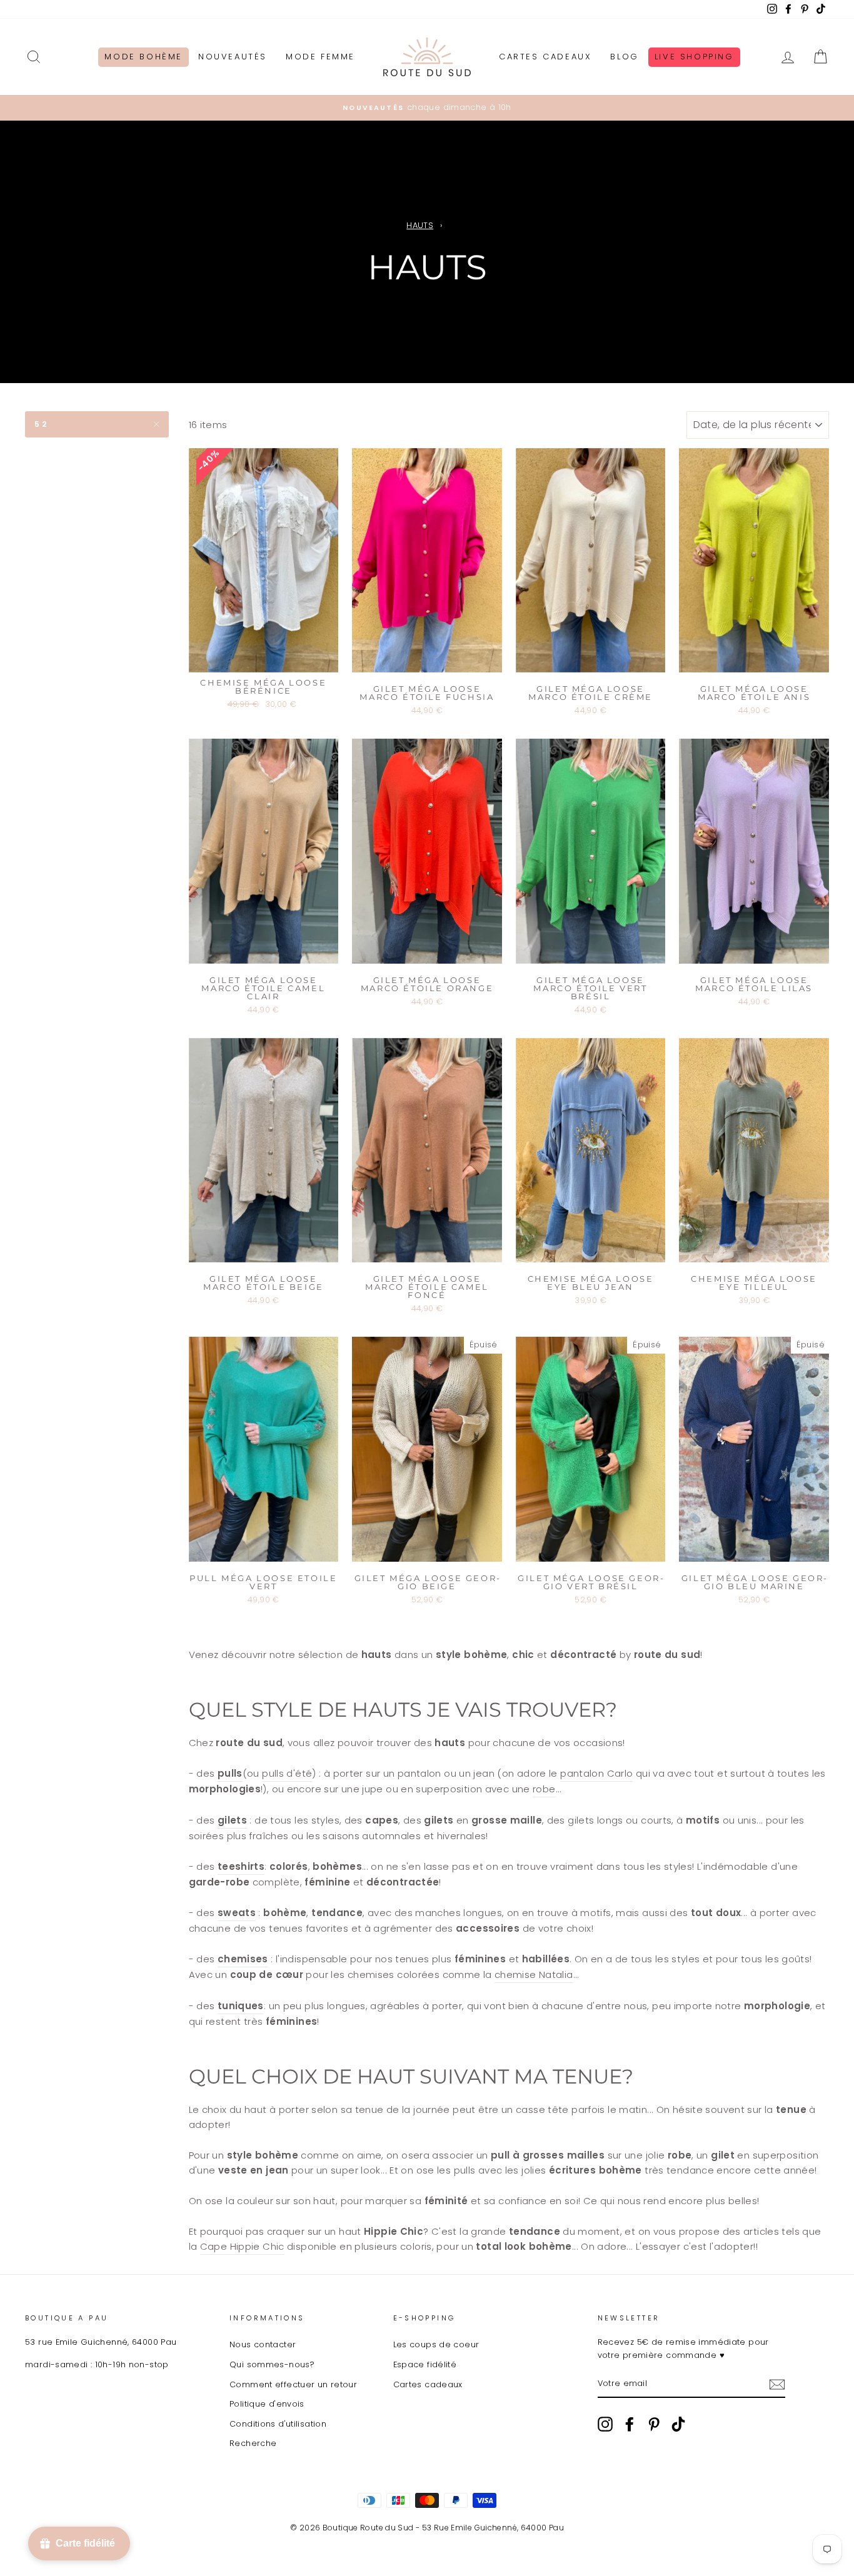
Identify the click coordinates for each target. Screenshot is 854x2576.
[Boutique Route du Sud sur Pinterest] (654, 2424)
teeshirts (241, 1866)
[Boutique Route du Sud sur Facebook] (630, 2424)
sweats (237, 1913)
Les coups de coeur (436, 2344)
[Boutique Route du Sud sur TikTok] (678, 2424)
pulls (230, 1773)
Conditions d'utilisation (278, 2424)
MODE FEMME (320, 57)
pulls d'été (287, 1773)
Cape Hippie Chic (242, 2246)
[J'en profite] (777, 2384)
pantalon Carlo (596, 1773)
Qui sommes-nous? (272, 2364)
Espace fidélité (425, 2364)
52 (41, 424)
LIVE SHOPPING (694, 57)
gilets (232, 1820)
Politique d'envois (267, 2404)
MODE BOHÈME (143, 57)
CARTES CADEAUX (545, 57)
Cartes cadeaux (428, 2384)
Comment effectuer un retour (293, 2384)
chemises (243, 1959)
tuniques (241, 2006)
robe (544, 1789)
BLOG (624, 57)
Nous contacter (263, 2344)
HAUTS (420, 225)
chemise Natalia (534, 1974)
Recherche (253, 2443)
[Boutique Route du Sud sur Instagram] (605, 2424)
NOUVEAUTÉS (233, 57)
